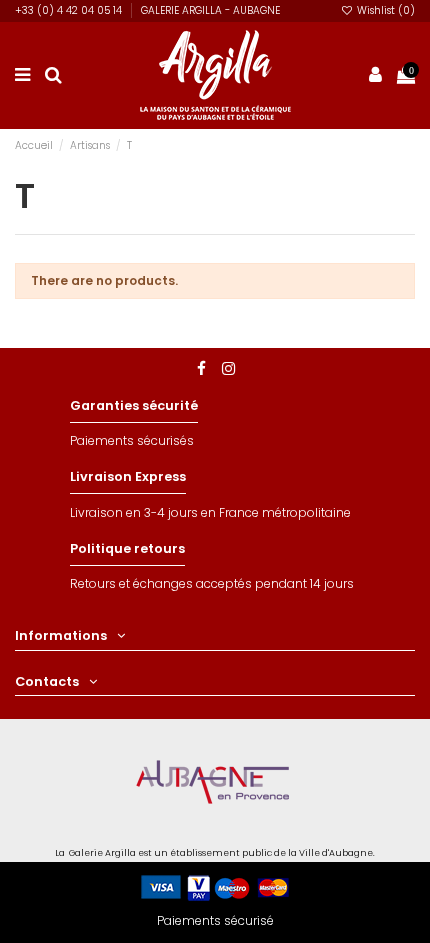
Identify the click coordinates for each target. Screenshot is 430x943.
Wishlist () (384, 10)
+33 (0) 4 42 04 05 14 (70, 10)
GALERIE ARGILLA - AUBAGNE (210, 10)
